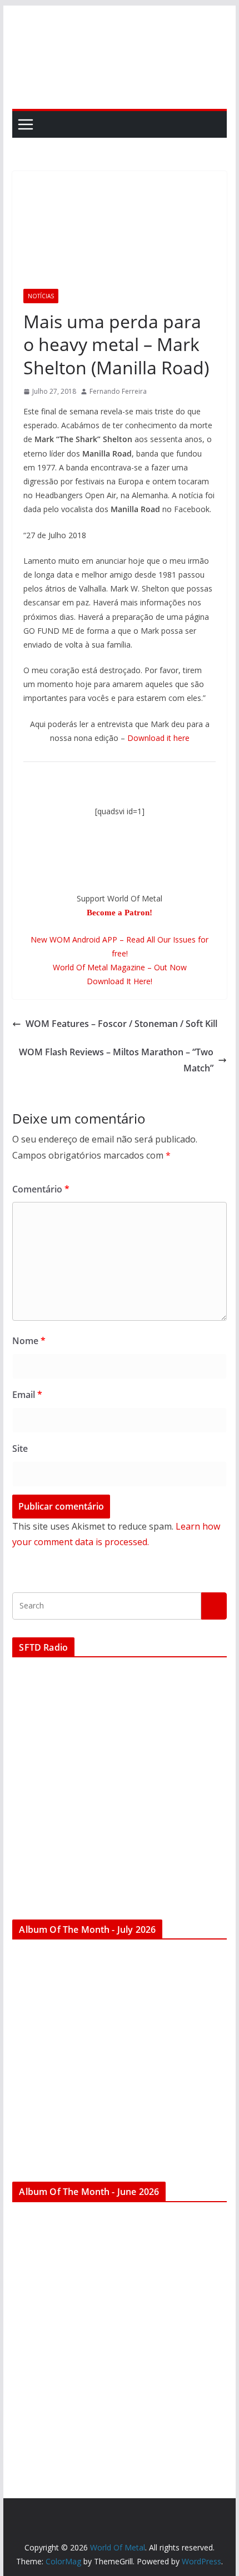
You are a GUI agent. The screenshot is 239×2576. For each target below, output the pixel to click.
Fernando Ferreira (118, 391)
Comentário (41, 1189)
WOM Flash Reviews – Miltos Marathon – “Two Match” (116, 1060)
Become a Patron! (120, 913)
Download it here (158, 738)
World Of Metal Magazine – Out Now (120, 967)
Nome (29, 1341)
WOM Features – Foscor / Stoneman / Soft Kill (121, 1024)
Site (20, 1449)
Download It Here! (120, 981)
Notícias (41, 296)
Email (27, 1395)
